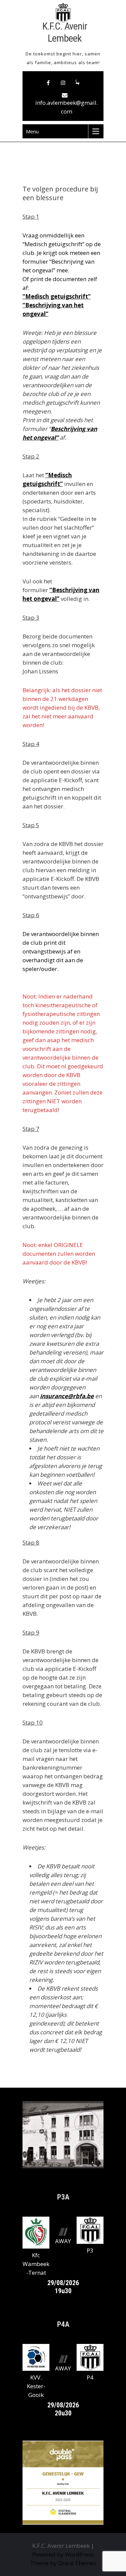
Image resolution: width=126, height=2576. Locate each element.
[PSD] (78, 83)
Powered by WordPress (63, 2554)
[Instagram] (63, 83)
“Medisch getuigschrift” (57, 296)
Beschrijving (69, 429)
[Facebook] (48, 83)
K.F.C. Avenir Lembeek (65, 32)
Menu (32, 131)
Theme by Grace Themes (63, 2563)
